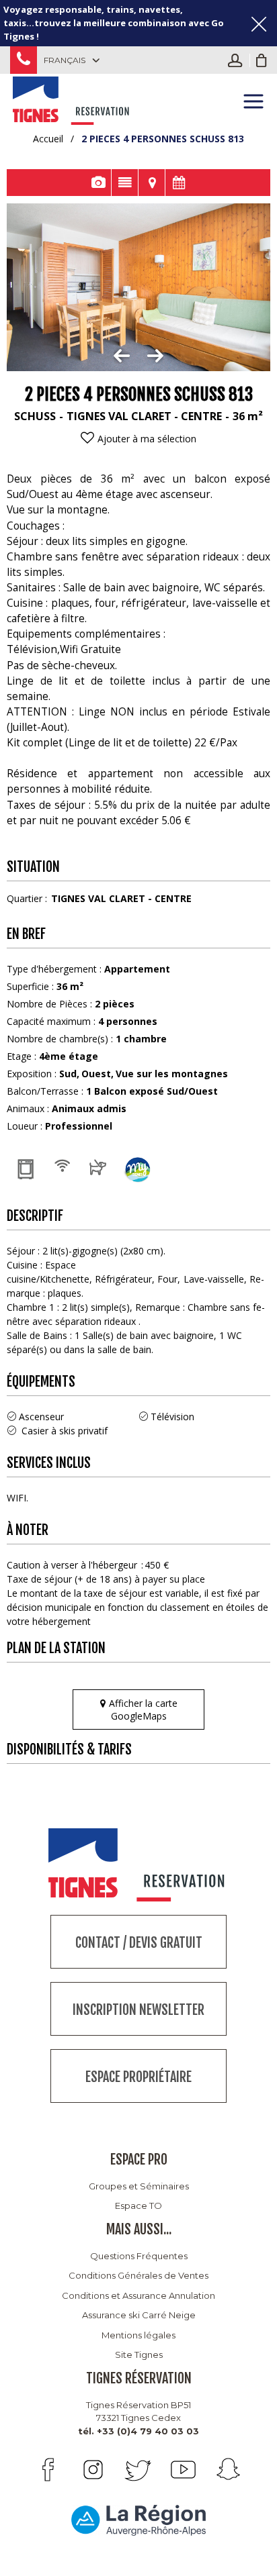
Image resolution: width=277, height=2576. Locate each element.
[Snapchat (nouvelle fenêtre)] (228, 2470)
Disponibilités (179, 183)
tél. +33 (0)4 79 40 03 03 (138, 2431)
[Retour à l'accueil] (72, 99)
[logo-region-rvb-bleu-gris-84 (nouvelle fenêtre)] (138, 2520)
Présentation (125, 183)
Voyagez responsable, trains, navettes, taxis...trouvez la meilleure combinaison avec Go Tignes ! (114, 23)
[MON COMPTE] (239, 60)
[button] (262, 60)
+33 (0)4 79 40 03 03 (24, 60)
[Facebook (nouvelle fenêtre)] (48, 2470)
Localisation (152, 183)
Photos (98, 183)
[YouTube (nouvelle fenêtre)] (183, 2470)
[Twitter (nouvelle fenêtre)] (138, 2470)
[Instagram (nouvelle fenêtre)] (93, 2470)
